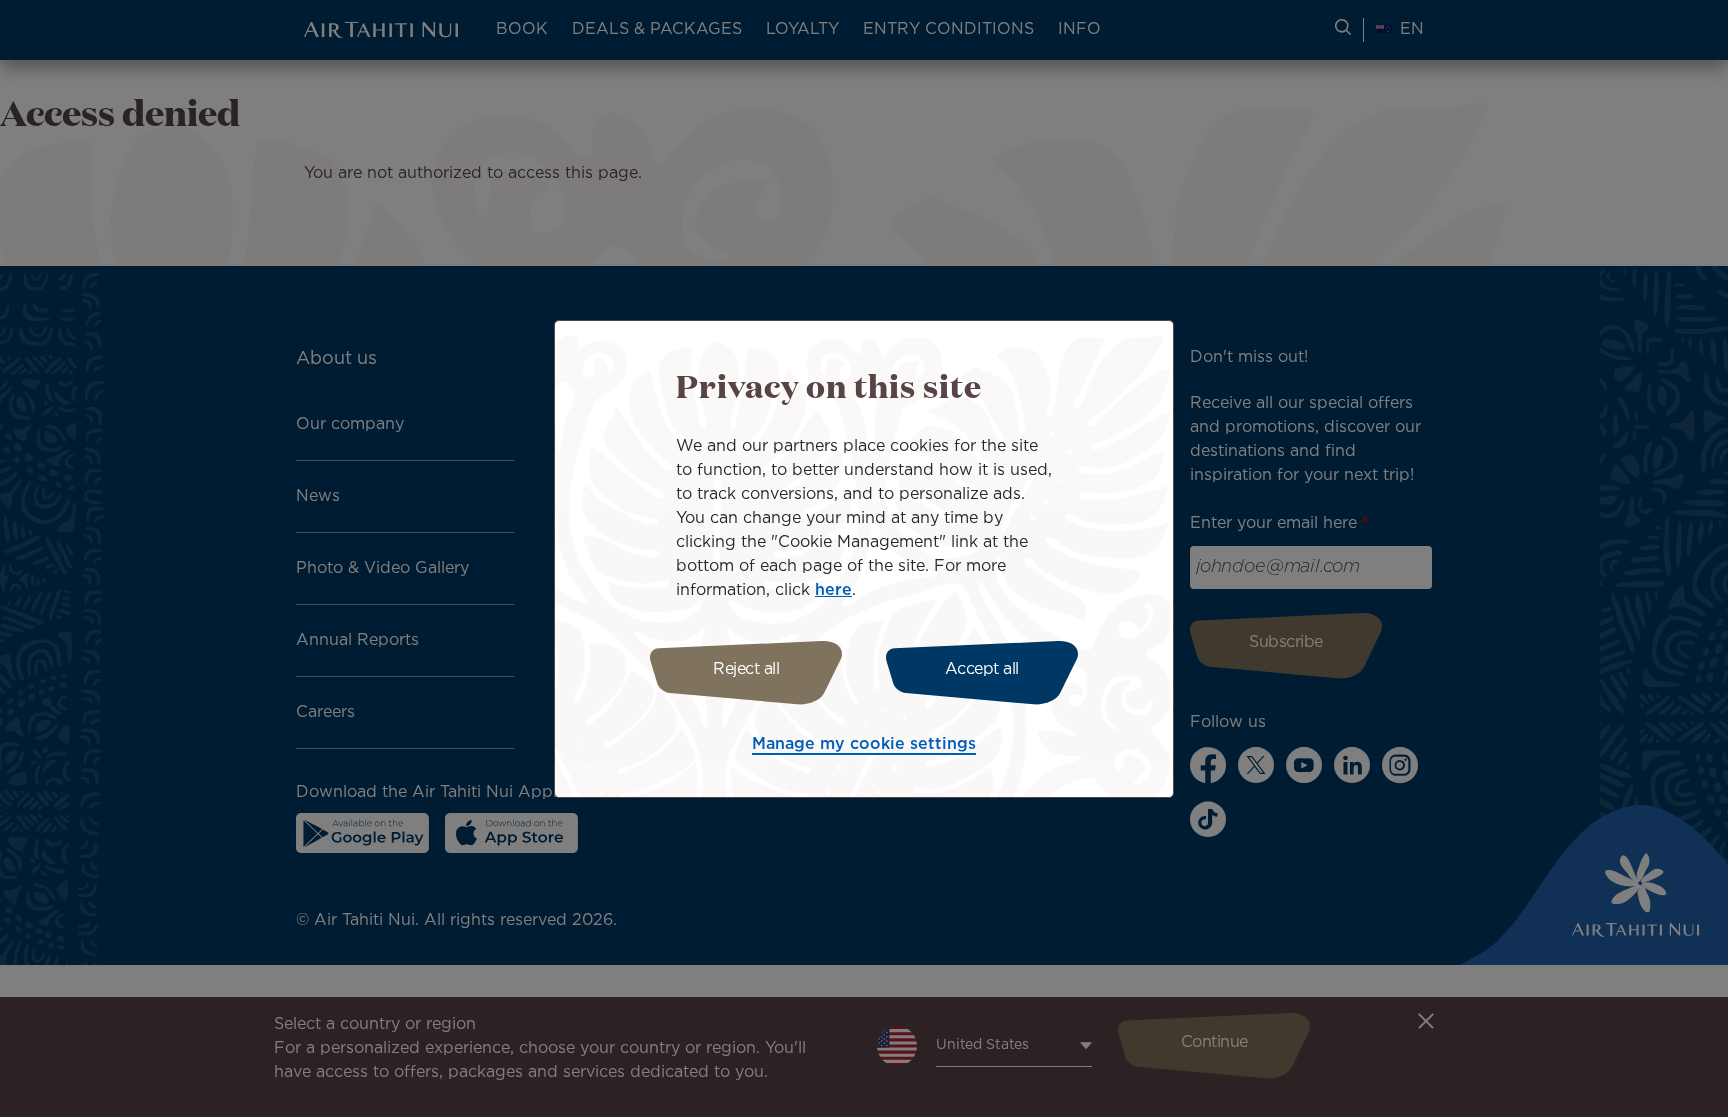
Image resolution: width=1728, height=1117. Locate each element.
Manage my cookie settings (864, 744)
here (833, 590)
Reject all (746, 669)
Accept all (982, 669)
